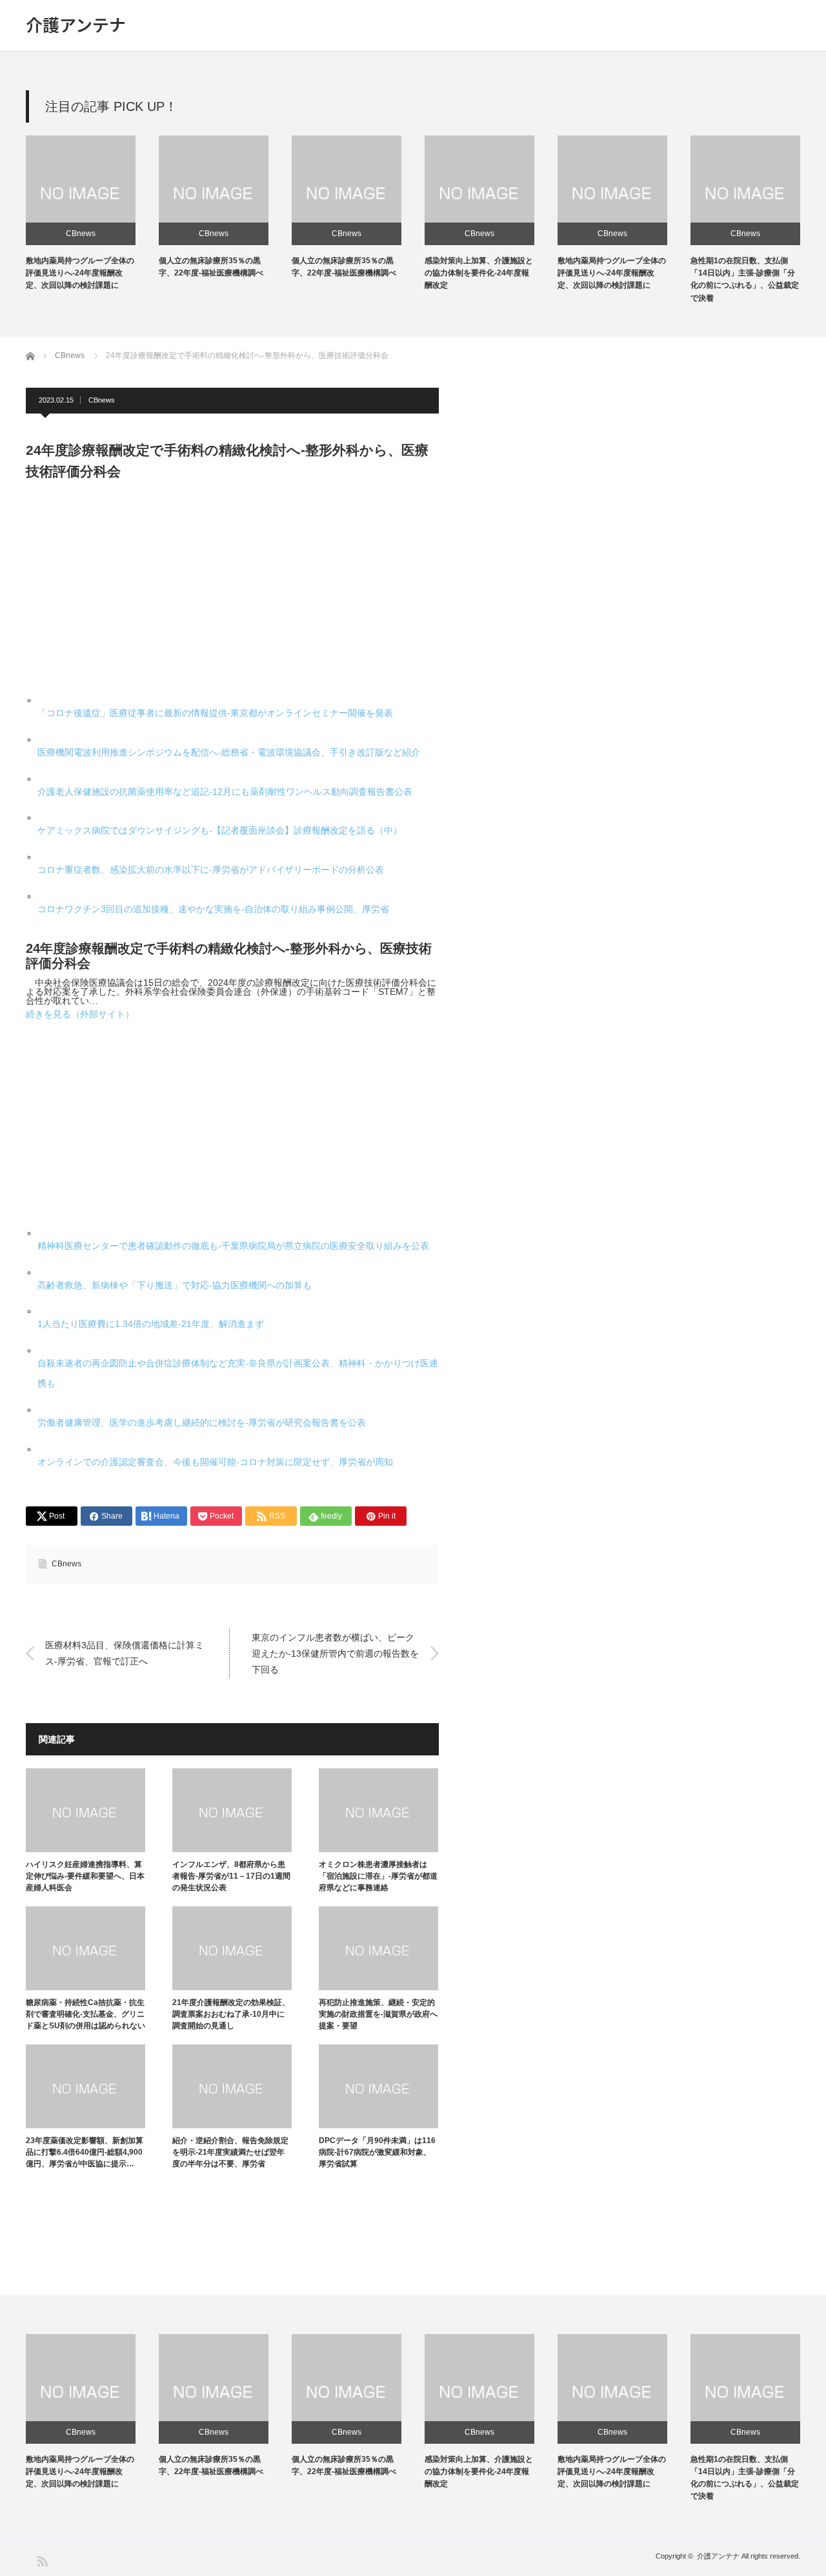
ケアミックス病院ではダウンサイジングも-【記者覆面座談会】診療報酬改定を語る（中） (220, 830)
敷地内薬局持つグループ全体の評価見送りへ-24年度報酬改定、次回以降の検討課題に (80, 273)
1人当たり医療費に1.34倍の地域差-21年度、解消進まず (151, 1324)
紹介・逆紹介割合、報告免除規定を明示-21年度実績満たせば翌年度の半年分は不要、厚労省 (230, 2152)
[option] (92, 214)
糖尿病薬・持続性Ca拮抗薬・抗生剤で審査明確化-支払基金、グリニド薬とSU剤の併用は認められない (86, 2014)
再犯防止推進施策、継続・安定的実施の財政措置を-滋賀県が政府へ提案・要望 (378, 2014)
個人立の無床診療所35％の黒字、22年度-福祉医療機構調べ (211, 2465)
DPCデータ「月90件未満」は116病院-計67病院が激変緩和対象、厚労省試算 (377, 2152)
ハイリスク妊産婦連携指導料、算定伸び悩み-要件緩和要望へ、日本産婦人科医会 (85, 1876)
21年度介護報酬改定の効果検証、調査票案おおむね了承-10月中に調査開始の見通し (231, 2014)
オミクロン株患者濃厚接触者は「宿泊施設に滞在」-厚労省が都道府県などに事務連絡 (378, 1876)
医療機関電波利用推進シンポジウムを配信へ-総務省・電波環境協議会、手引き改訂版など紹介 (229, 752)
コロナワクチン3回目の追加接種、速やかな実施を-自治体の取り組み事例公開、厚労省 (213, 909)
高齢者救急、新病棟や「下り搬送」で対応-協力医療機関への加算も (175, 1285)
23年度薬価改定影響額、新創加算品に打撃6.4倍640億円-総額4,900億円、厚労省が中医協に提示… (85, 2152)
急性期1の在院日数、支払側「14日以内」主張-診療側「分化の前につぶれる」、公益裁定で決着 (745, 2478)
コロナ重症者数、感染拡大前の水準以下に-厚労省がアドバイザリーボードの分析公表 (211, 870)
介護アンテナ (76, 25)
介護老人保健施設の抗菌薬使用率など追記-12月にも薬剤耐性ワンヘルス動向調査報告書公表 (225, 792)
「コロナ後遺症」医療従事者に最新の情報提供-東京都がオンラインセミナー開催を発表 (215, 713)
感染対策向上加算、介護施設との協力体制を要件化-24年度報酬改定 (479, 273)
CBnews (81, 234)
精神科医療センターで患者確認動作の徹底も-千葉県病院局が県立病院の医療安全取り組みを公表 (233, 1246)
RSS (42, 2560)
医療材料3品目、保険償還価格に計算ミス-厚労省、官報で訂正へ (125, 1652)
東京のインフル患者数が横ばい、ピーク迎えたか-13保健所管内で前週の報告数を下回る (335, 1653)
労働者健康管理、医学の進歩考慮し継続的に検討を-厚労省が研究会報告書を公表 (202, 1423)
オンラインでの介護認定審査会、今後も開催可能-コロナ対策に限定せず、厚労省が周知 (215, 1462)
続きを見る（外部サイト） (80, 1014)
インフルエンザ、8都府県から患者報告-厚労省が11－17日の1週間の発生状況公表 (231, 1876)
